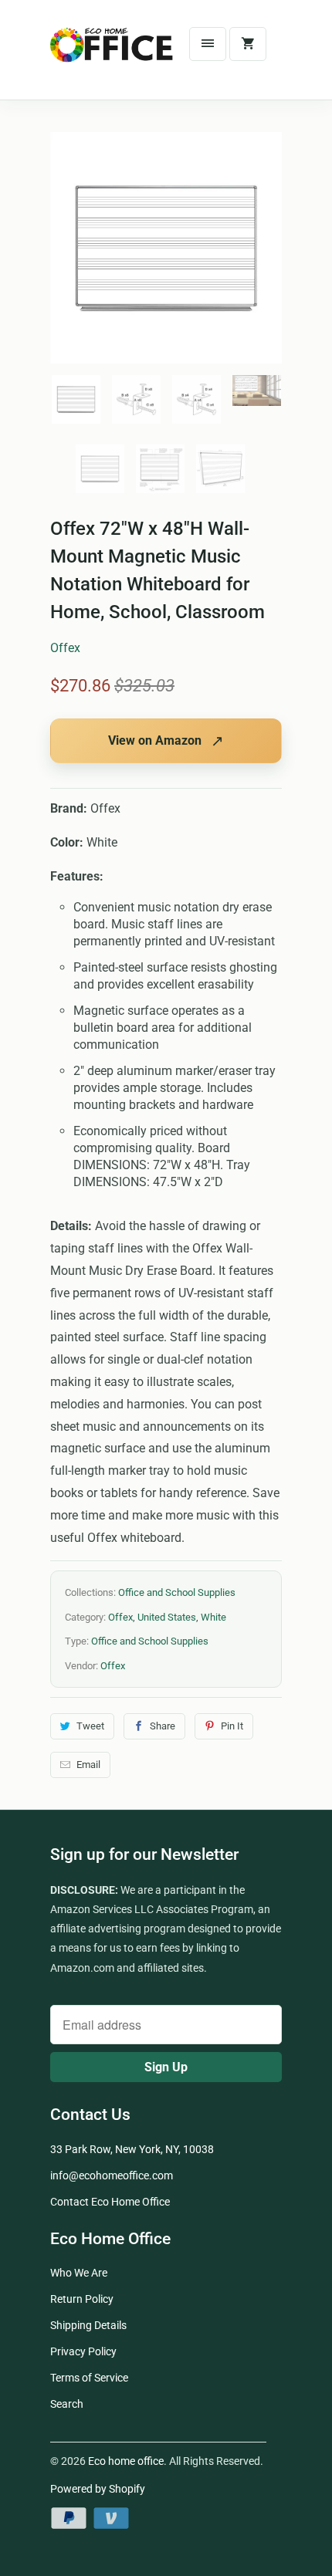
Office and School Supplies (177, 1592)
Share (163, 1726)
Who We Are (79, 2273)
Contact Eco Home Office (110, 2202)
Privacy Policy (83, 2351)
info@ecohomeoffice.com (112, 2175)
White (213, 1617)
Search (67, 2404)
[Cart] (248, 44)
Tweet (90, 1726)
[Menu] (208, 44)
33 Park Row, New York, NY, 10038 (132, 2149)
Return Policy (82, 2299)
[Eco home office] (112, 56)
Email (88, 1765)
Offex (65, 648)
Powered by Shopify (98, 2489)
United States (167, 1617)
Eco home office (126, 2461)
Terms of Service (89, 2378)
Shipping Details (88, 2325)
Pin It (232, 1726)
